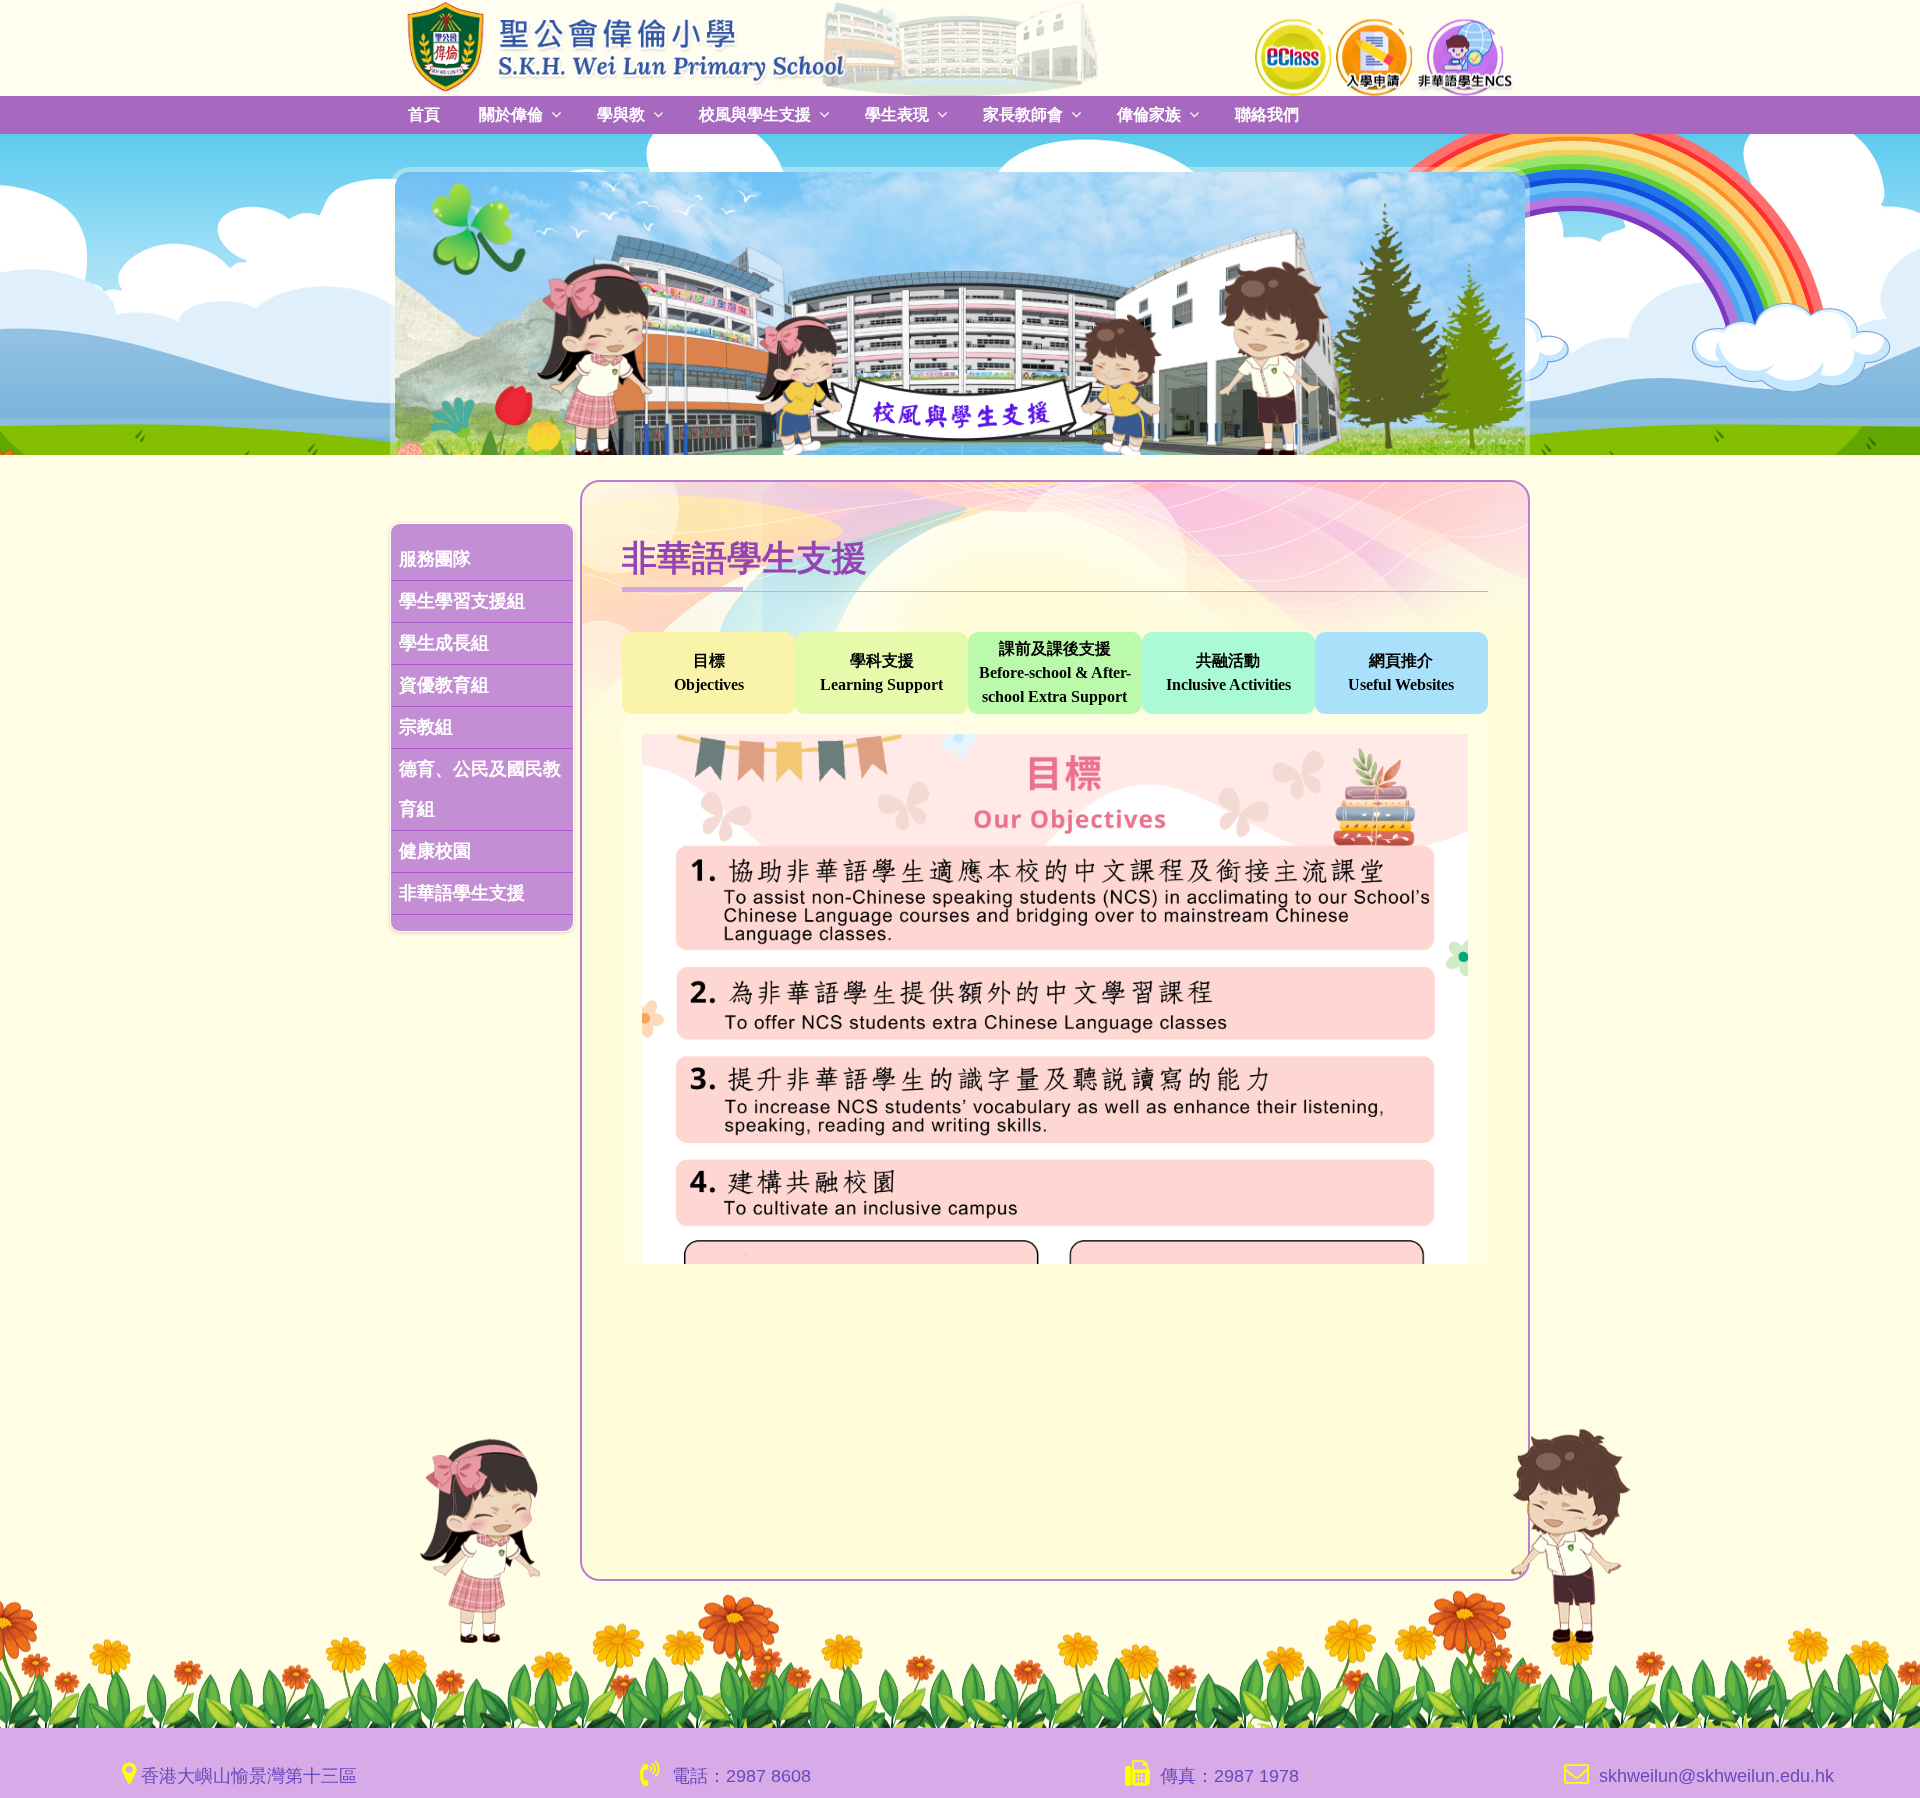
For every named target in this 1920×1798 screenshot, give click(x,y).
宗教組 (426, 725)
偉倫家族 (1122, 113)
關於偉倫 (507, 113)
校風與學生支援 (742, 113)
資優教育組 (444, 683)
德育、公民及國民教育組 (480, 787)
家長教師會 (1000, 113)
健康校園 (435, 849)
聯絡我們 (1236, 113)
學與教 (613, 113)
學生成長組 (444, 641)
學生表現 (879, 113)
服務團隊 (435, 557)
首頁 (423, 113)
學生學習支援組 (462, 599)
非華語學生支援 (462, 891)
